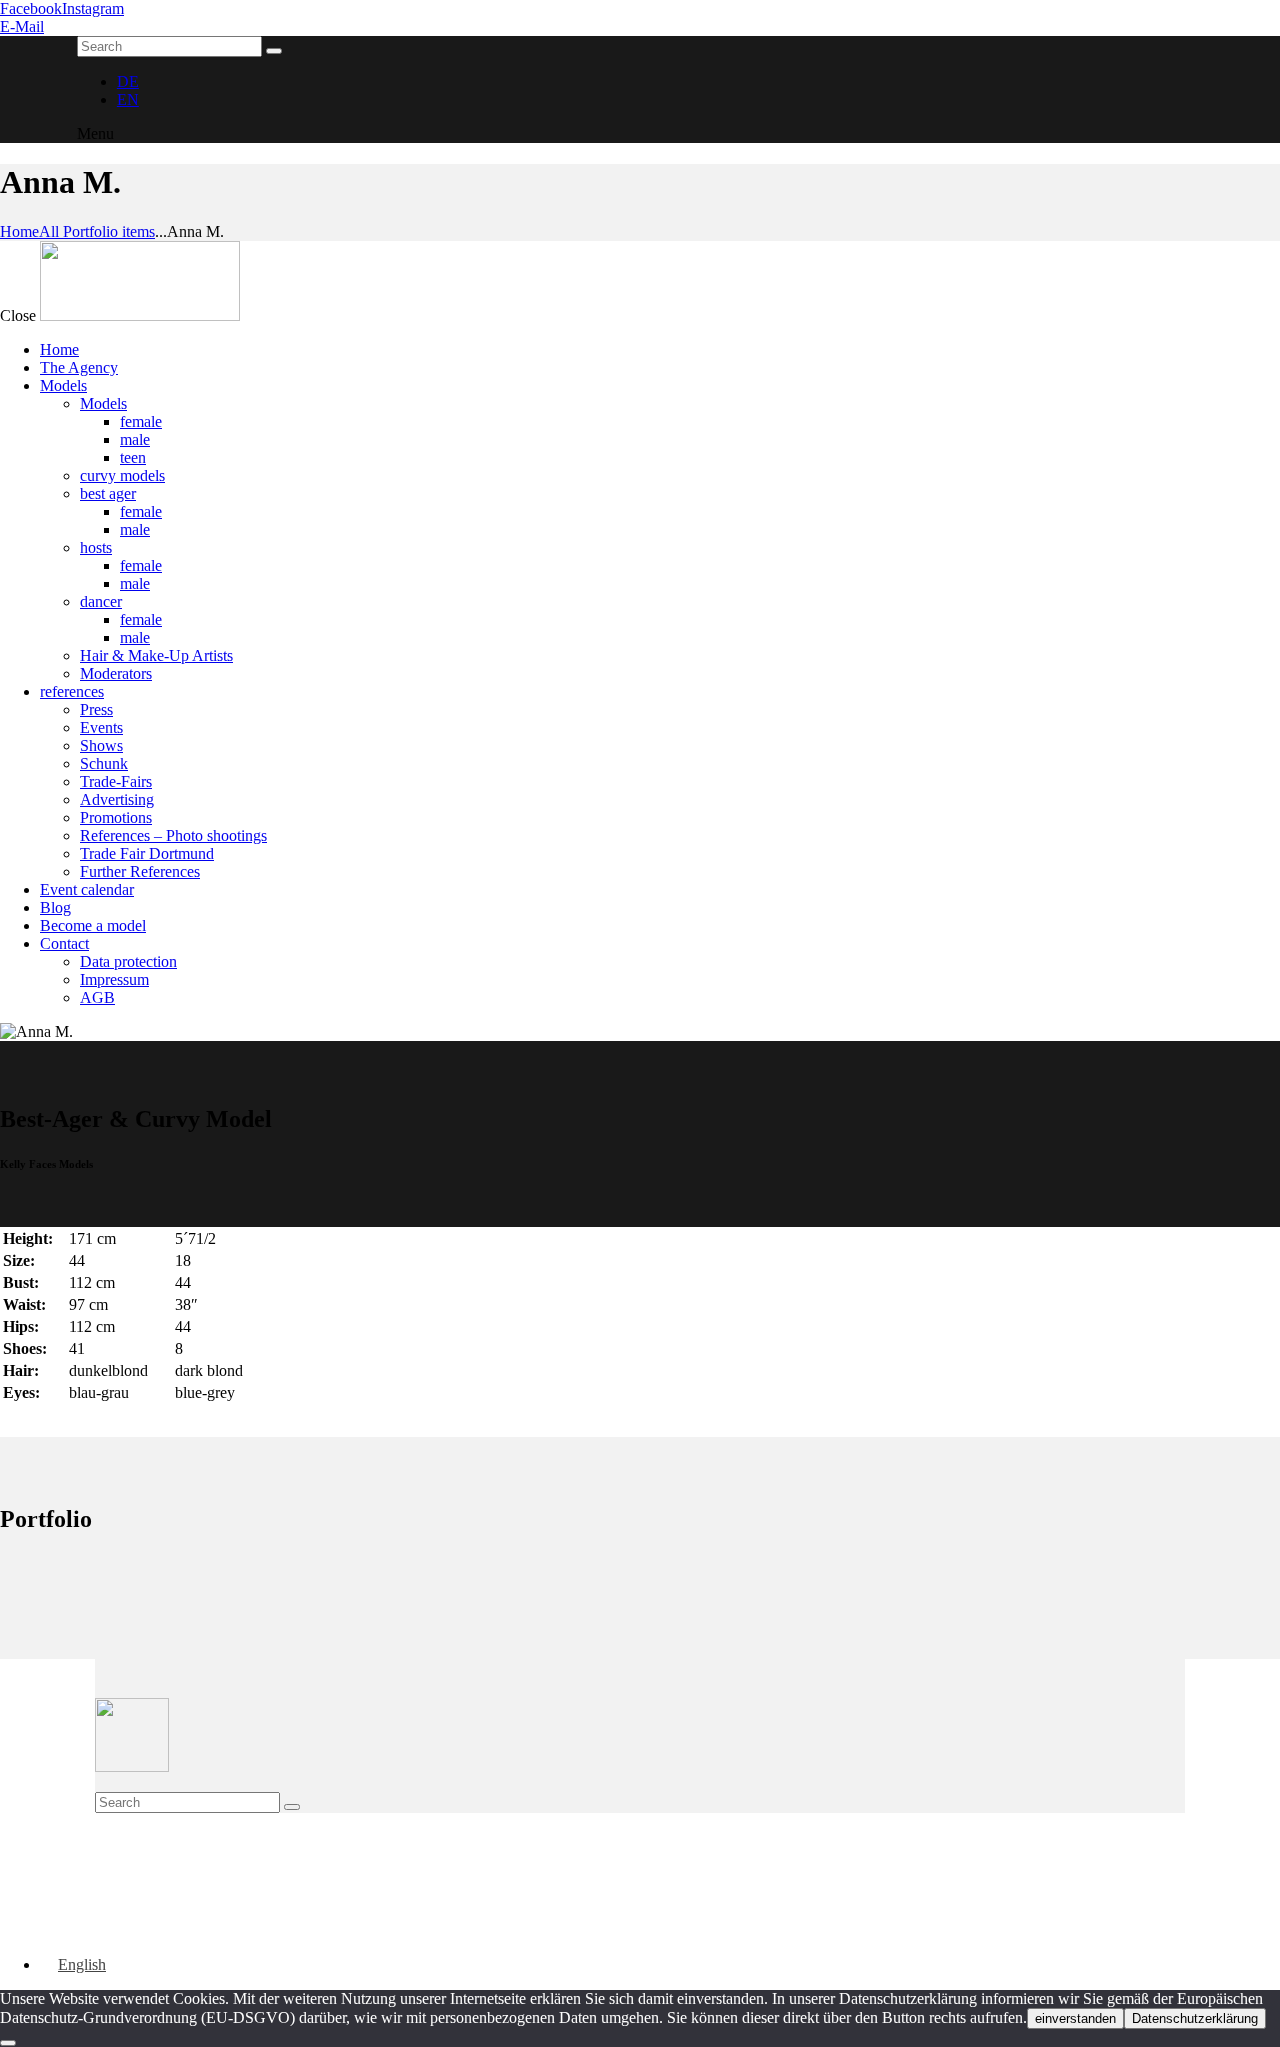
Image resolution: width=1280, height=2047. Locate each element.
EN (128, 99)
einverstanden (1075, 2018)
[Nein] (8, 2043)
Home (19, 231)
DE (128, 81)
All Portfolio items (97, 231)
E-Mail (22, 26)
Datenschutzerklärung (1195, 2018)
